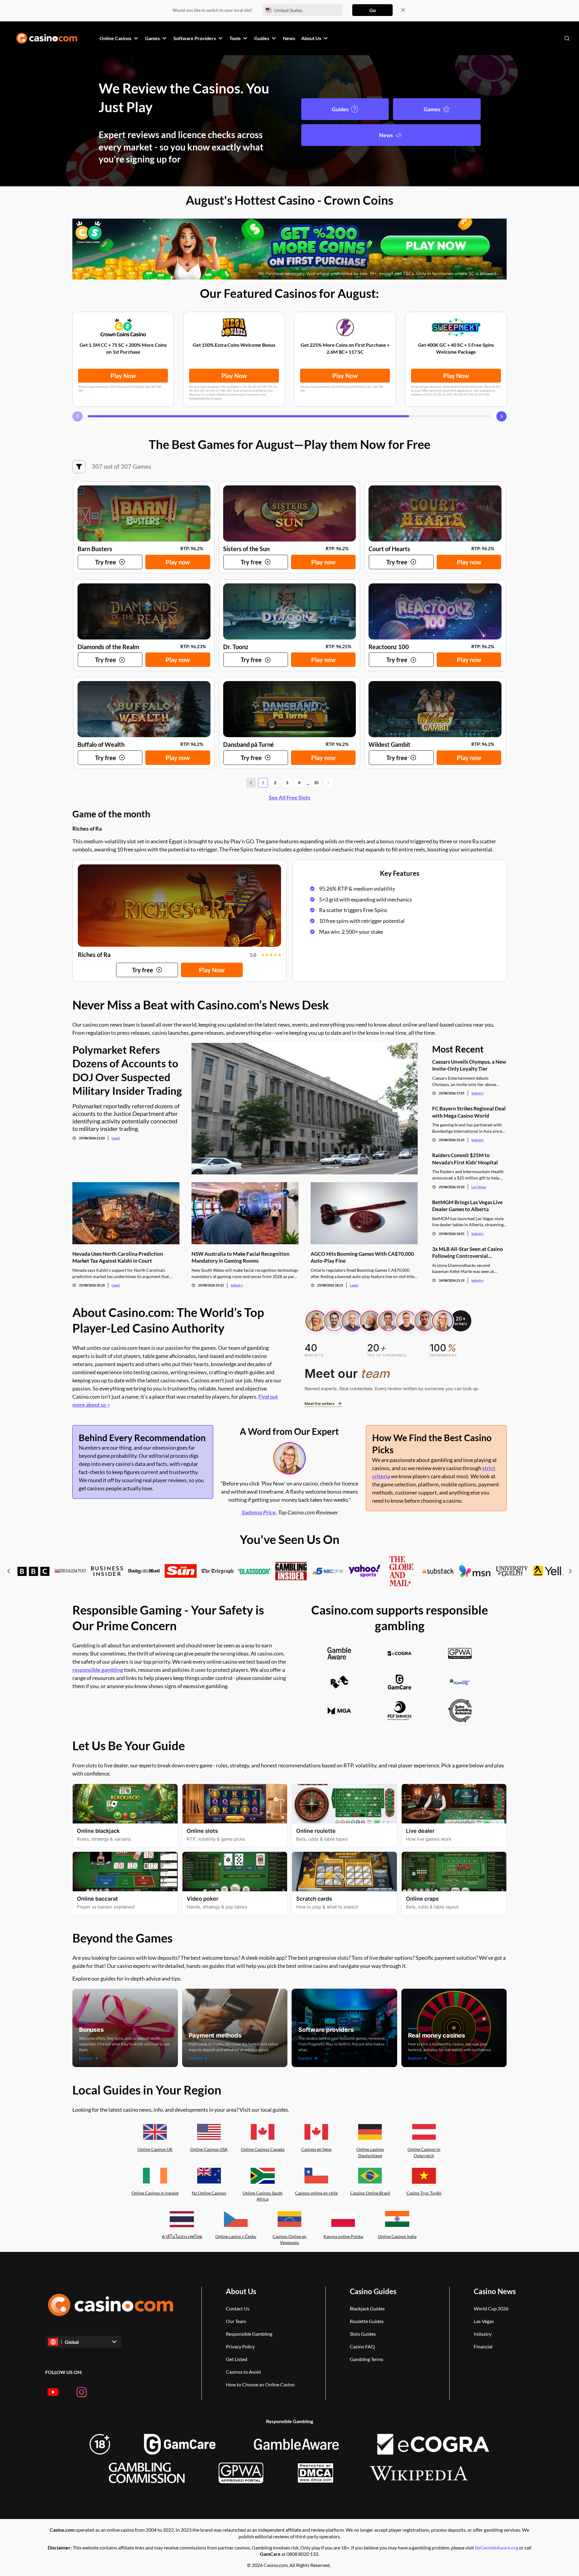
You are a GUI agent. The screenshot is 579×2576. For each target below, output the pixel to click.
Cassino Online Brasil (370, 2193)
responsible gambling (98, 1670)
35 (316, 783)
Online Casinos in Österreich (424, 2152)
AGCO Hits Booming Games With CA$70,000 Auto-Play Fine (362, 1257)
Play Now (123, 376)
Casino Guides (373, 2291)
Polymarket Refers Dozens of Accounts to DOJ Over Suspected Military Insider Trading (127, 1070)
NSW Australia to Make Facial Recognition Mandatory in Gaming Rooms (240, 1257)
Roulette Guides (367, 2321)
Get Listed (237, 2359)
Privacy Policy (240, 2346)
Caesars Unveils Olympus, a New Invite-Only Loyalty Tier (469, 1065)
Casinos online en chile (316, 2193)
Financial (483, 2346)
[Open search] (567, 38)
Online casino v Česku (236, 2236)
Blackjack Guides (367, 2308)
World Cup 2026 (491, 2308)
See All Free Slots (289, 797)
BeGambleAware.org (497, 2548)
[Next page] (328, 783)
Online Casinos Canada (263, 2149)
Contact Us (238, 2308)
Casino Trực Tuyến (424, 2193)
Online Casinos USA (209, 2149)
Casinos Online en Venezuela (289, 2240)
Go (373, 10)
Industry (237, 1285)
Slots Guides (363, 2334)
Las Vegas (479, 1187)
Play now (178, 562)
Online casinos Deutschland (370, 2152)
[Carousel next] (501, 416)
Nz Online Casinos (209, 2193)
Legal (116, 1138)
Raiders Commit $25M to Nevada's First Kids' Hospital (465, 1159)
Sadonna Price (258, 1512)
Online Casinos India (397, 2236)
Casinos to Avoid (243, 2372)
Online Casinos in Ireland (155, 2193)
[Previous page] (251, 783)
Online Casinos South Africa (263, 2196)
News (386, 135)
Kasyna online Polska (343, 2236)
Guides (340, 109)
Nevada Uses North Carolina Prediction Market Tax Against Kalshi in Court (118, 1257)
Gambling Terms (367, 2359)
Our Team (236, 2321)
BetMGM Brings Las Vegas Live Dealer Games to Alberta (467, 1206)
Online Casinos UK (155, 2149)
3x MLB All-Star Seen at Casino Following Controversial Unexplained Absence (468, 1253)
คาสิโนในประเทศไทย (182, 2236)
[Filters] (79, 467)
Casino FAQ (362, 2346)
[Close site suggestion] (403, 10)
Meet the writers (320, 1403)
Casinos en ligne (316, 2149)
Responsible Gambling (249, 2334)
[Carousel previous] (78, 416)
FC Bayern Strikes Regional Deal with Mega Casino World (469, 1112)
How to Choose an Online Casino (260, 2384)
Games (432, 109)
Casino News (495, 2291)
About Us (241, 2291)
